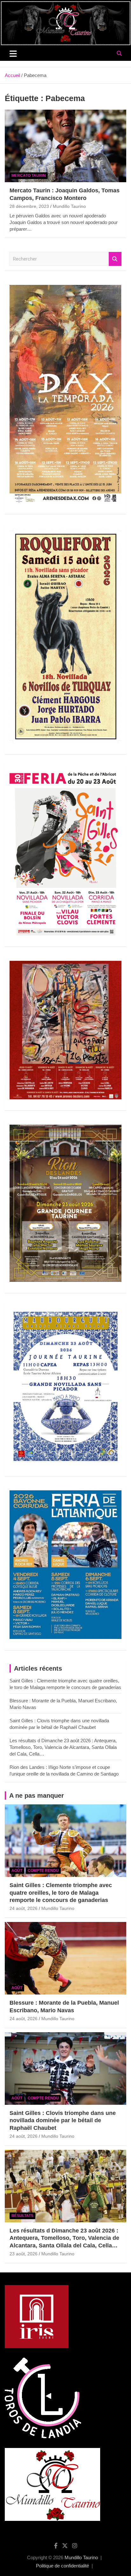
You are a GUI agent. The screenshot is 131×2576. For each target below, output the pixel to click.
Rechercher (115, 259)
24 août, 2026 (24, 1908)
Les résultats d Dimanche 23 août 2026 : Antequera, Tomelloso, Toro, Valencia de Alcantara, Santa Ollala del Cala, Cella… (63, 1747)
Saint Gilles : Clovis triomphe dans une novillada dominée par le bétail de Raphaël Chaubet (63, 2120)
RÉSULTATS (22, 2216)
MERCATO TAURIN (29, 176)
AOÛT (17, 1871)
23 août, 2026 (24, 2254)
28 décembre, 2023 (29, 206)
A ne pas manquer (37, 1795)
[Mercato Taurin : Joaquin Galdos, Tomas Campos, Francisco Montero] (65, 146)
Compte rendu (43, 1871)
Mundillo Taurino (69, 206)
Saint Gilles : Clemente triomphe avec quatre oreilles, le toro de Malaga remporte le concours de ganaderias (61, 1893)
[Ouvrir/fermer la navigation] (13, 54)
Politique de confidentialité (62, 2566)
